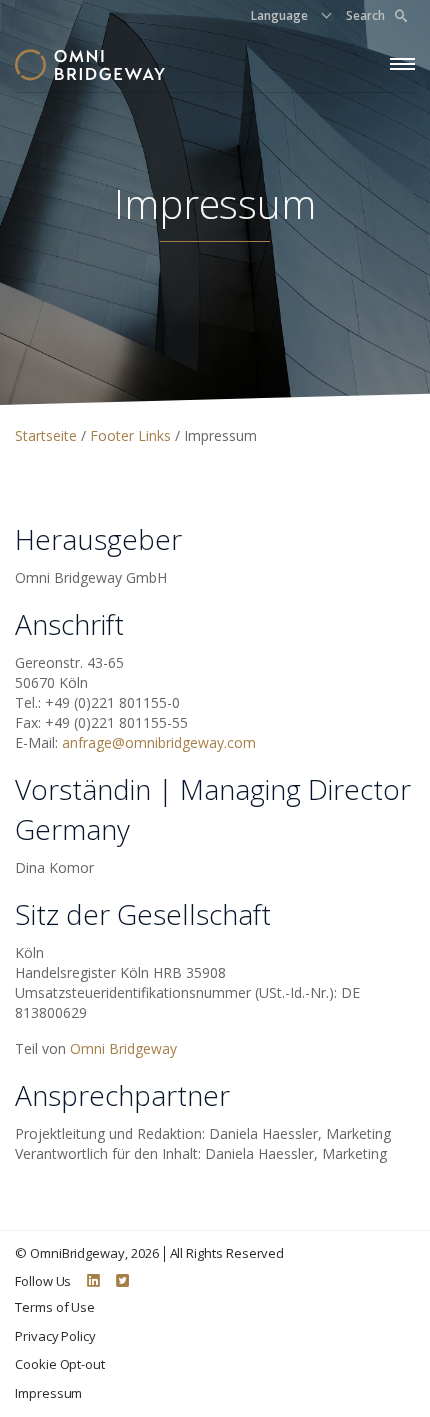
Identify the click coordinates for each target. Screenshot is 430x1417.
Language (279, 15)
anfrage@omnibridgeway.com (159, 742)
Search (365, 15)
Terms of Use (55, 1307)
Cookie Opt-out (60, 1364)
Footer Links (132, 435)
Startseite (48, 435)
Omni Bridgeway (123, 1048)
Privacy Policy (55, 1336)
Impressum (48, 1393)
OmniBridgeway (77, 1253)
